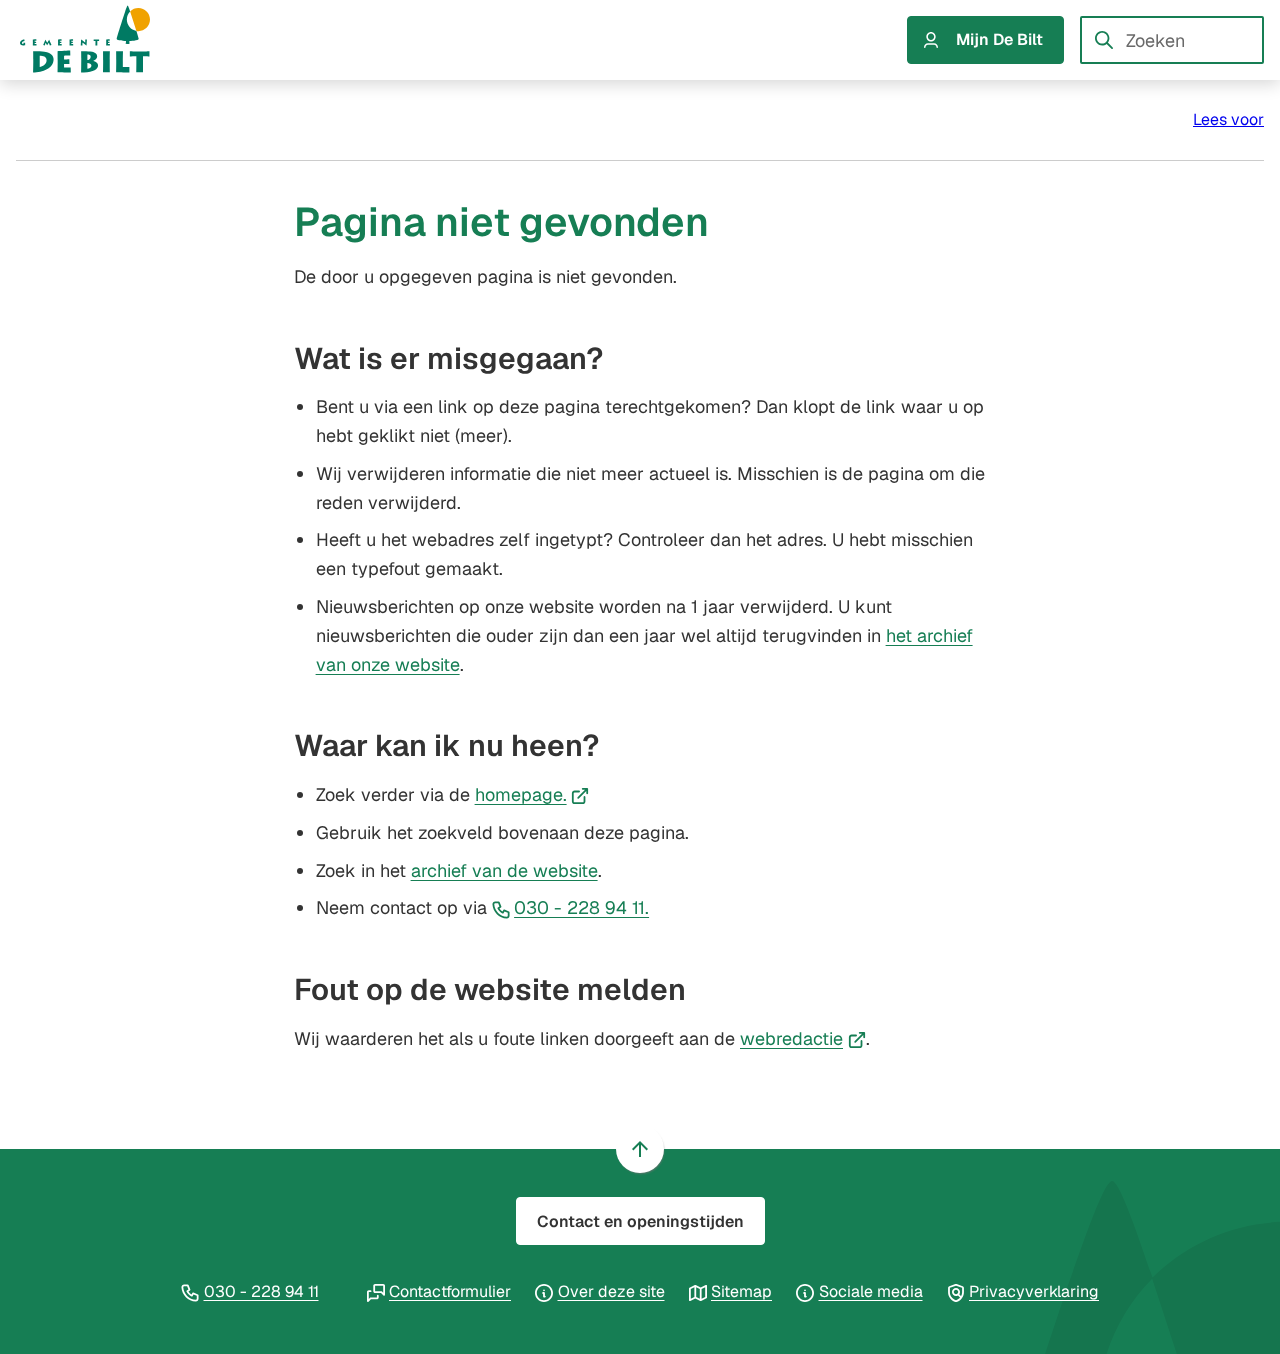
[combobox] (1172, 40)
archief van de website (504, 870)
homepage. (532, 794)
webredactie (803, 1038)
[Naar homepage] (104, 40)
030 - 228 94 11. (581, 907)
